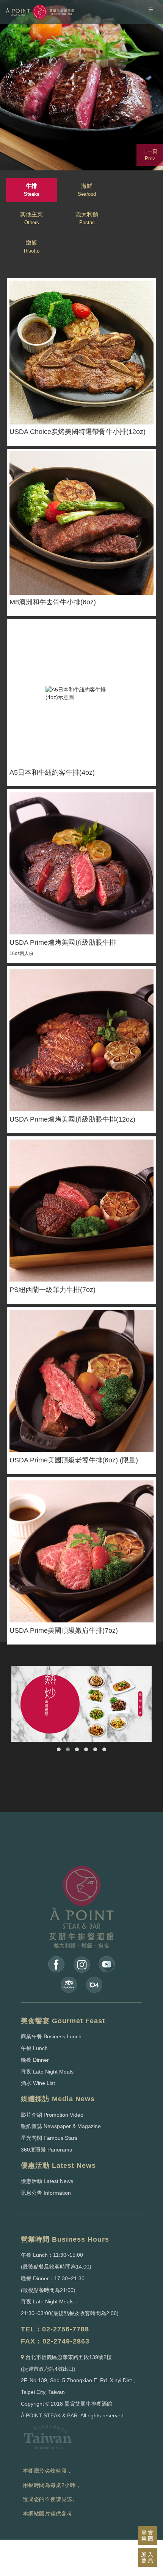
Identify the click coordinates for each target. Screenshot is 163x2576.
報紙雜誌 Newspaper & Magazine (61, 2126)
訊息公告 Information (46, 2193)
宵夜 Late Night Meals (47, 2072)
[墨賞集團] (147, 2535)
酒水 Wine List (38, 2083)
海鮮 (87, 190)
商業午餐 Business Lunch (51, 2036)
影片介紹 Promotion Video (52, 2115)
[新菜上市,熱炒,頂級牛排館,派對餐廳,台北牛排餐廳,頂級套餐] (81, 1704)
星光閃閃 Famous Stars (49, 2138)
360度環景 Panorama (47, 2150)
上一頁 (150, 155)
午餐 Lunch (34, 2048)
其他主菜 (31, 218)
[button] (59, 1749)
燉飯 (32, 247)
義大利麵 (87, 218)
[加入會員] (147, 2557)
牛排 (32, 190)
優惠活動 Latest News (47, 2181)
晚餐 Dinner (35, 2060)
